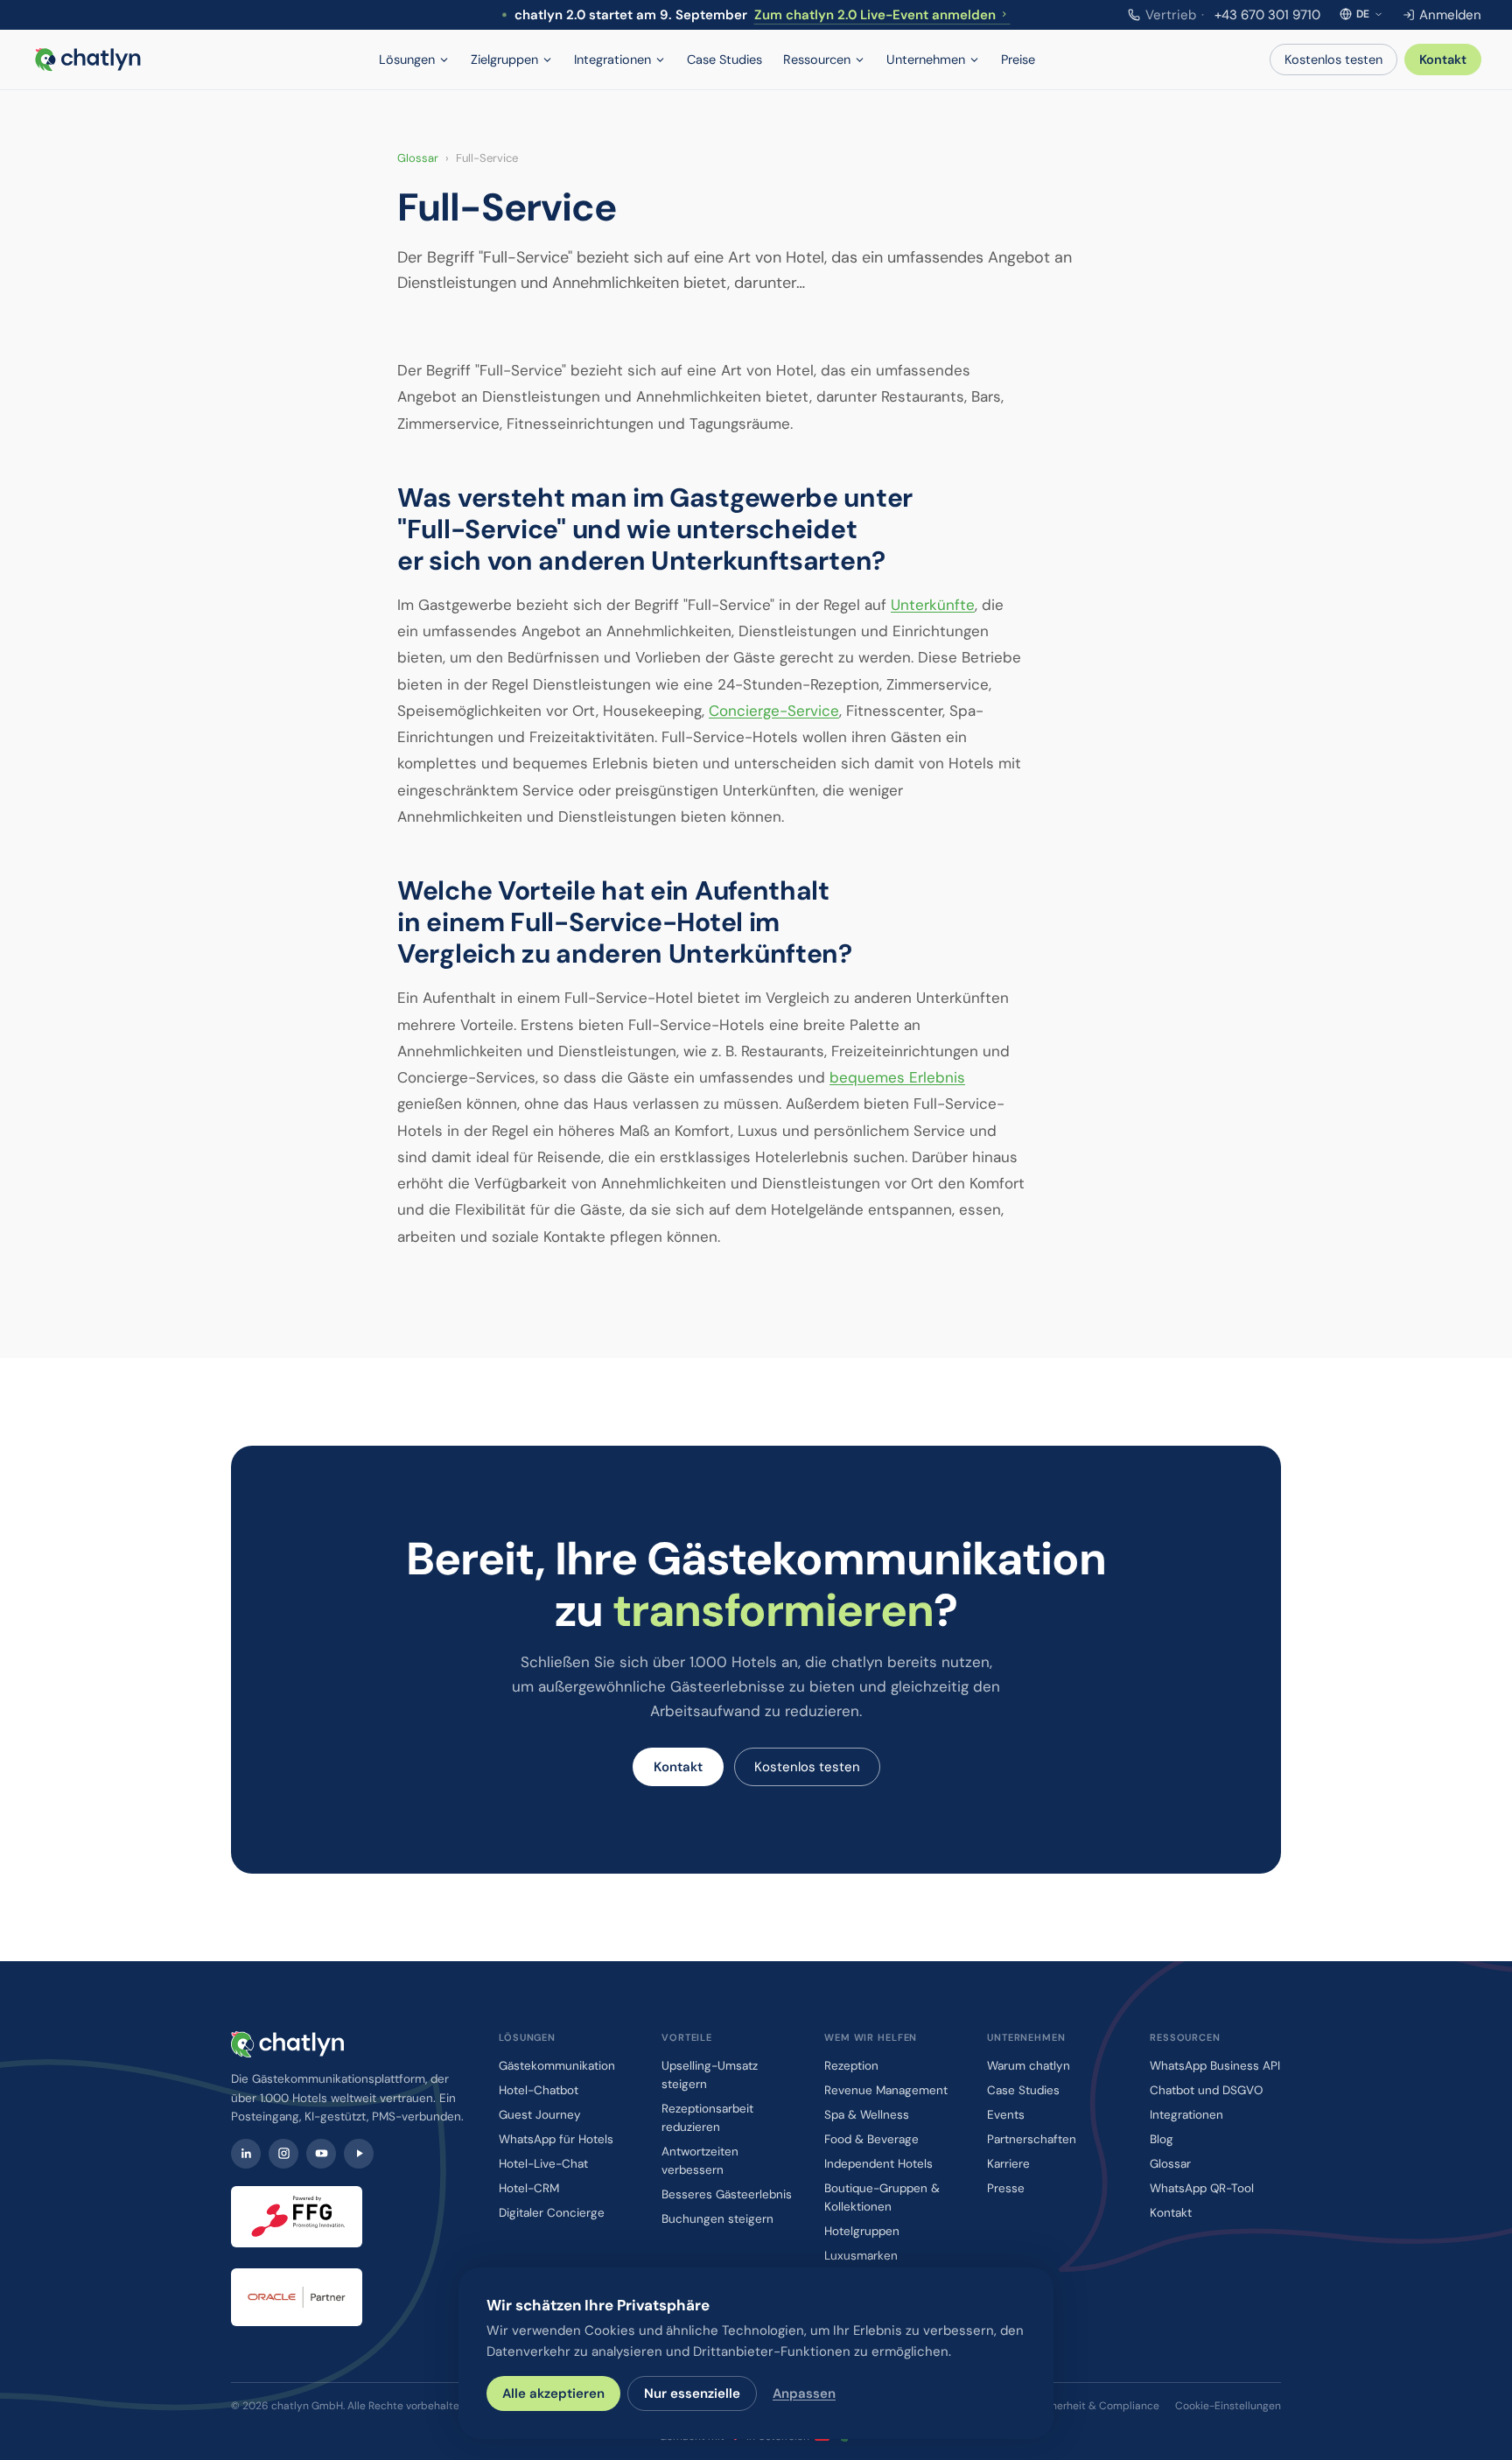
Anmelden (1450, 15)
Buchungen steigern (717, 2219)
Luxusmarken (861, 2256)
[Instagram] (283, 2154)
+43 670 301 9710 (1233, 15)
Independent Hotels (878, 2164)
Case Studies (724, 60)
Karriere (1008, 2164)
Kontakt (1443, 60)
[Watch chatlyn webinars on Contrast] (359, 2154)
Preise (1018, 60)
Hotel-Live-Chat (543, 2164)
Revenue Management (886, 2090)
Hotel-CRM (529, 2188)
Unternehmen (926, 60)
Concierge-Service (774, 711)
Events (1006, 2115)
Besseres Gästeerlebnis (727, 2194)
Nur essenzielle (692, 2393)
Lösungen (407, 60)
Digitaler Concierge (552, 2213)
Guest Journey (540, 2115)
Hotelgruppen (862, 2231)
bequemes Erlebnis (897, 1077)
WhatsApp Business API (1215, 2066)
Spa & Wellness (867, 2115)
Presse (1006, 2188)
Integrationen (612, 60)
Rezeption (851, 2066)
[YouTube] (321, 2154)
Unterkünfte (933, 605)
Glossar (418, 158)
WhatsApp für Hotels (556, 2139)
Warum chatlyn (1029, 2066)
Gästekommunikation (557, 2066)
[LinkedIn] (246, 2154)
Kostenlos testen (1333, 60)
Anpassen (804, 2393)
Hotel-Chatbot (539, 2090)
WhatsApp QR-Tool (1202, 2188)
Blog (1162, 2139)
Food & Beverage (871, 2139)
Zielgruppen (504, 60)
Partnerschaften (1032, 2139)
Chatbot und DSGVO (1206, 2090)
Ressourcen (817, 60)
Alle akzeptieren (553, 2393)
